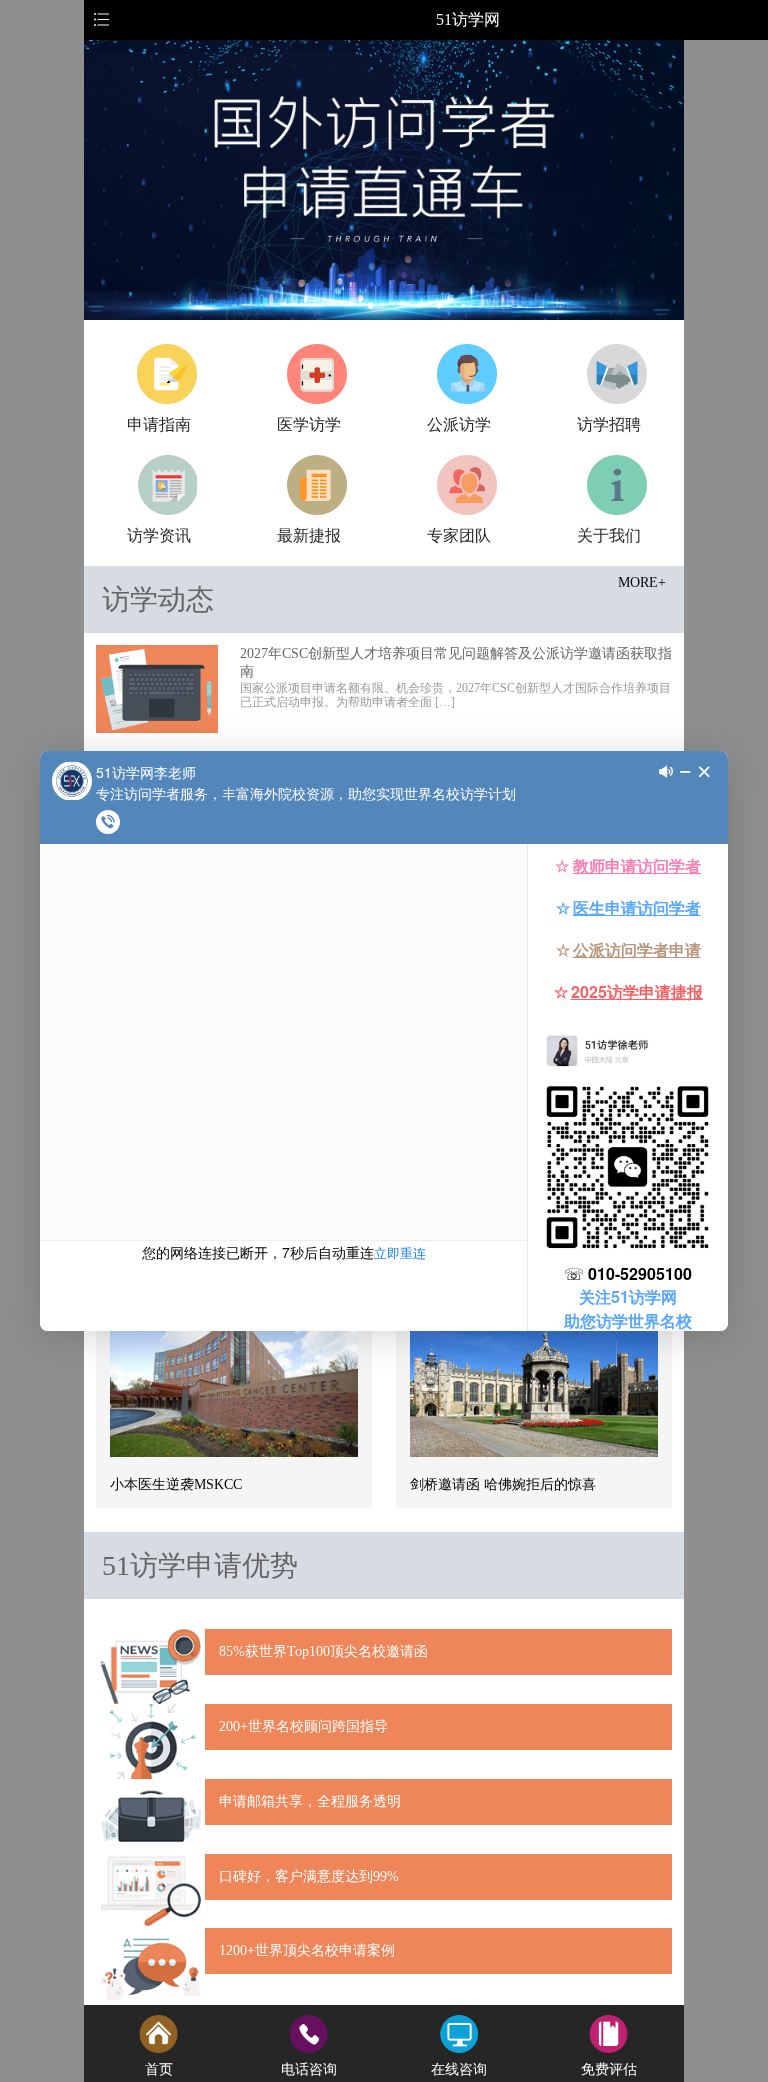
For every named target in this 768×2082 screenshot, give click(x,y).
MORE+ (642, 582)
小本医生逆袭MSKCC (176, 1484)
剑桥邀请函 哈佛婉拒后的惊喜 (503, 1484)
